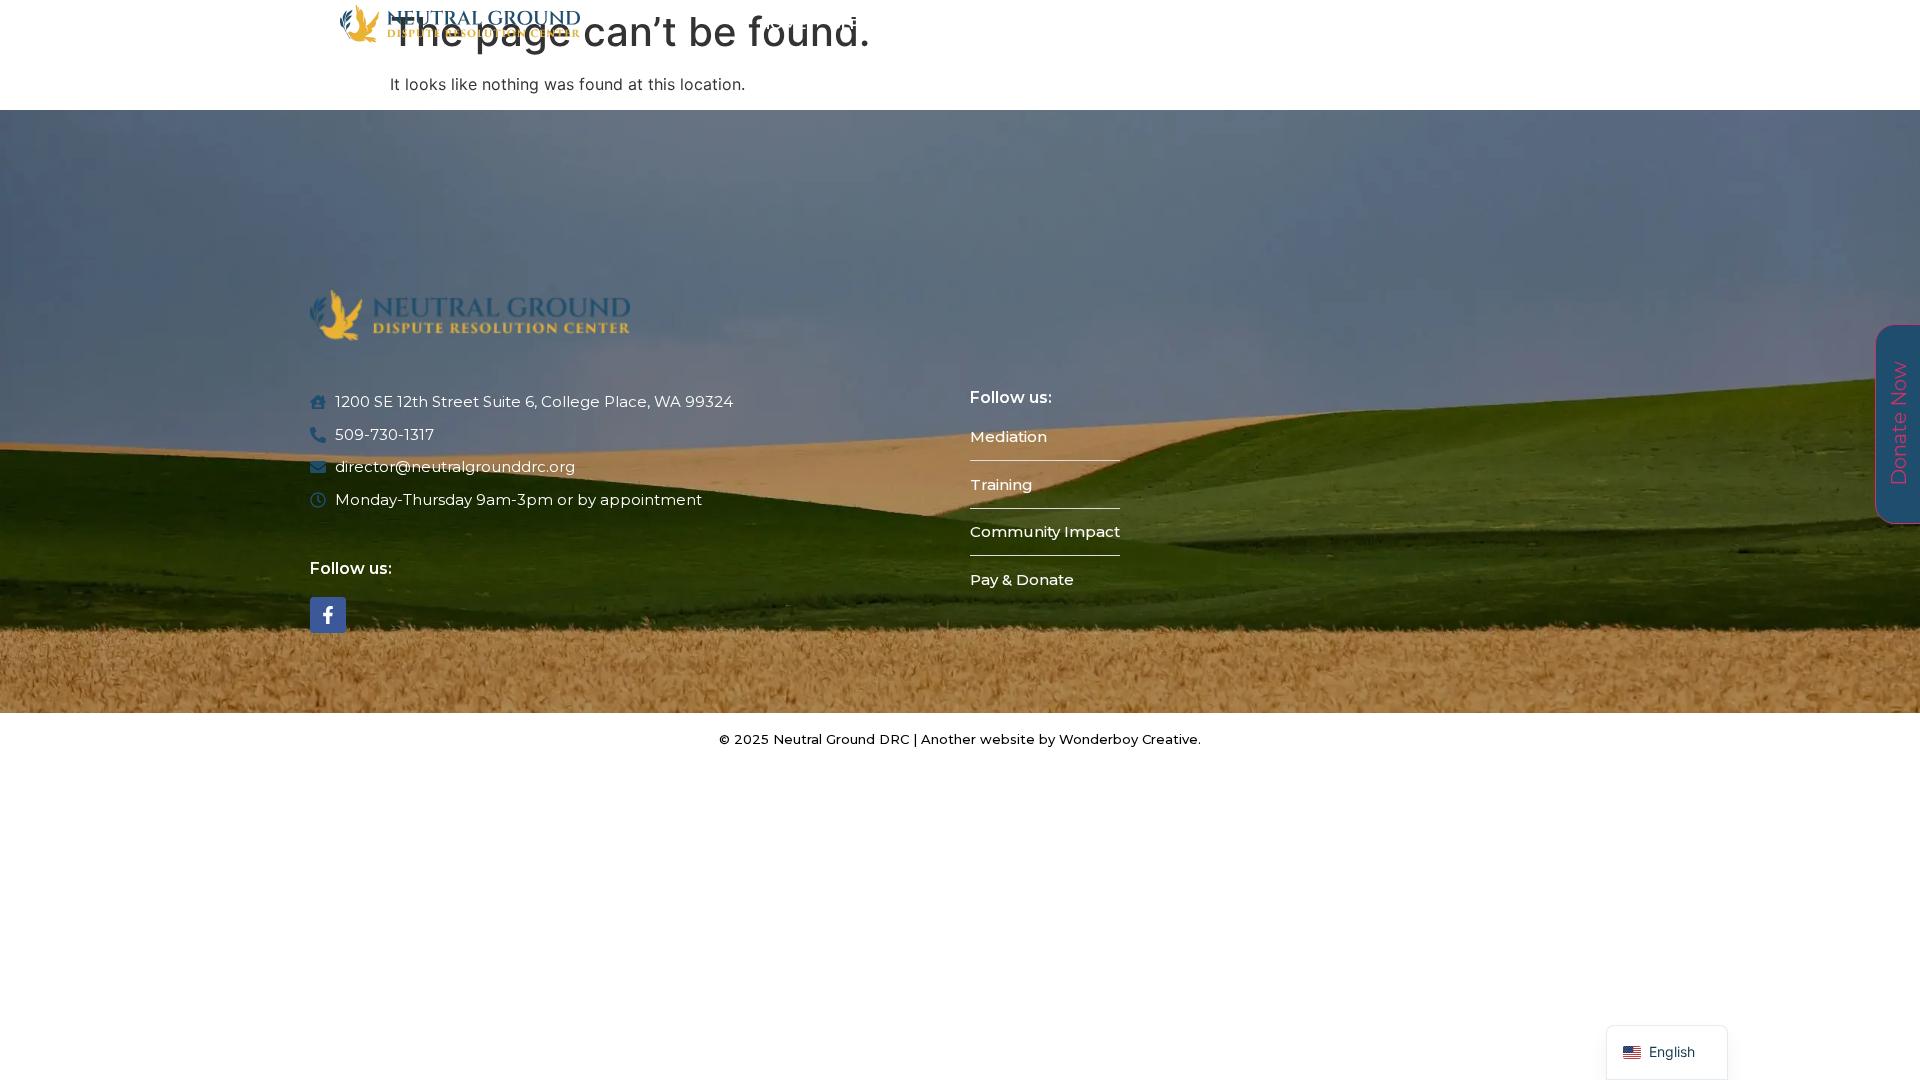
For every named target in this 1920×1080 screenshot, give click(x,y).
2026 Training (1016, 23)
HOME (782, 23)
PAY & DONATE (1346, 23)
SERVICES (868, 23)
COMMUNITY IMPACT (1182, 23)
